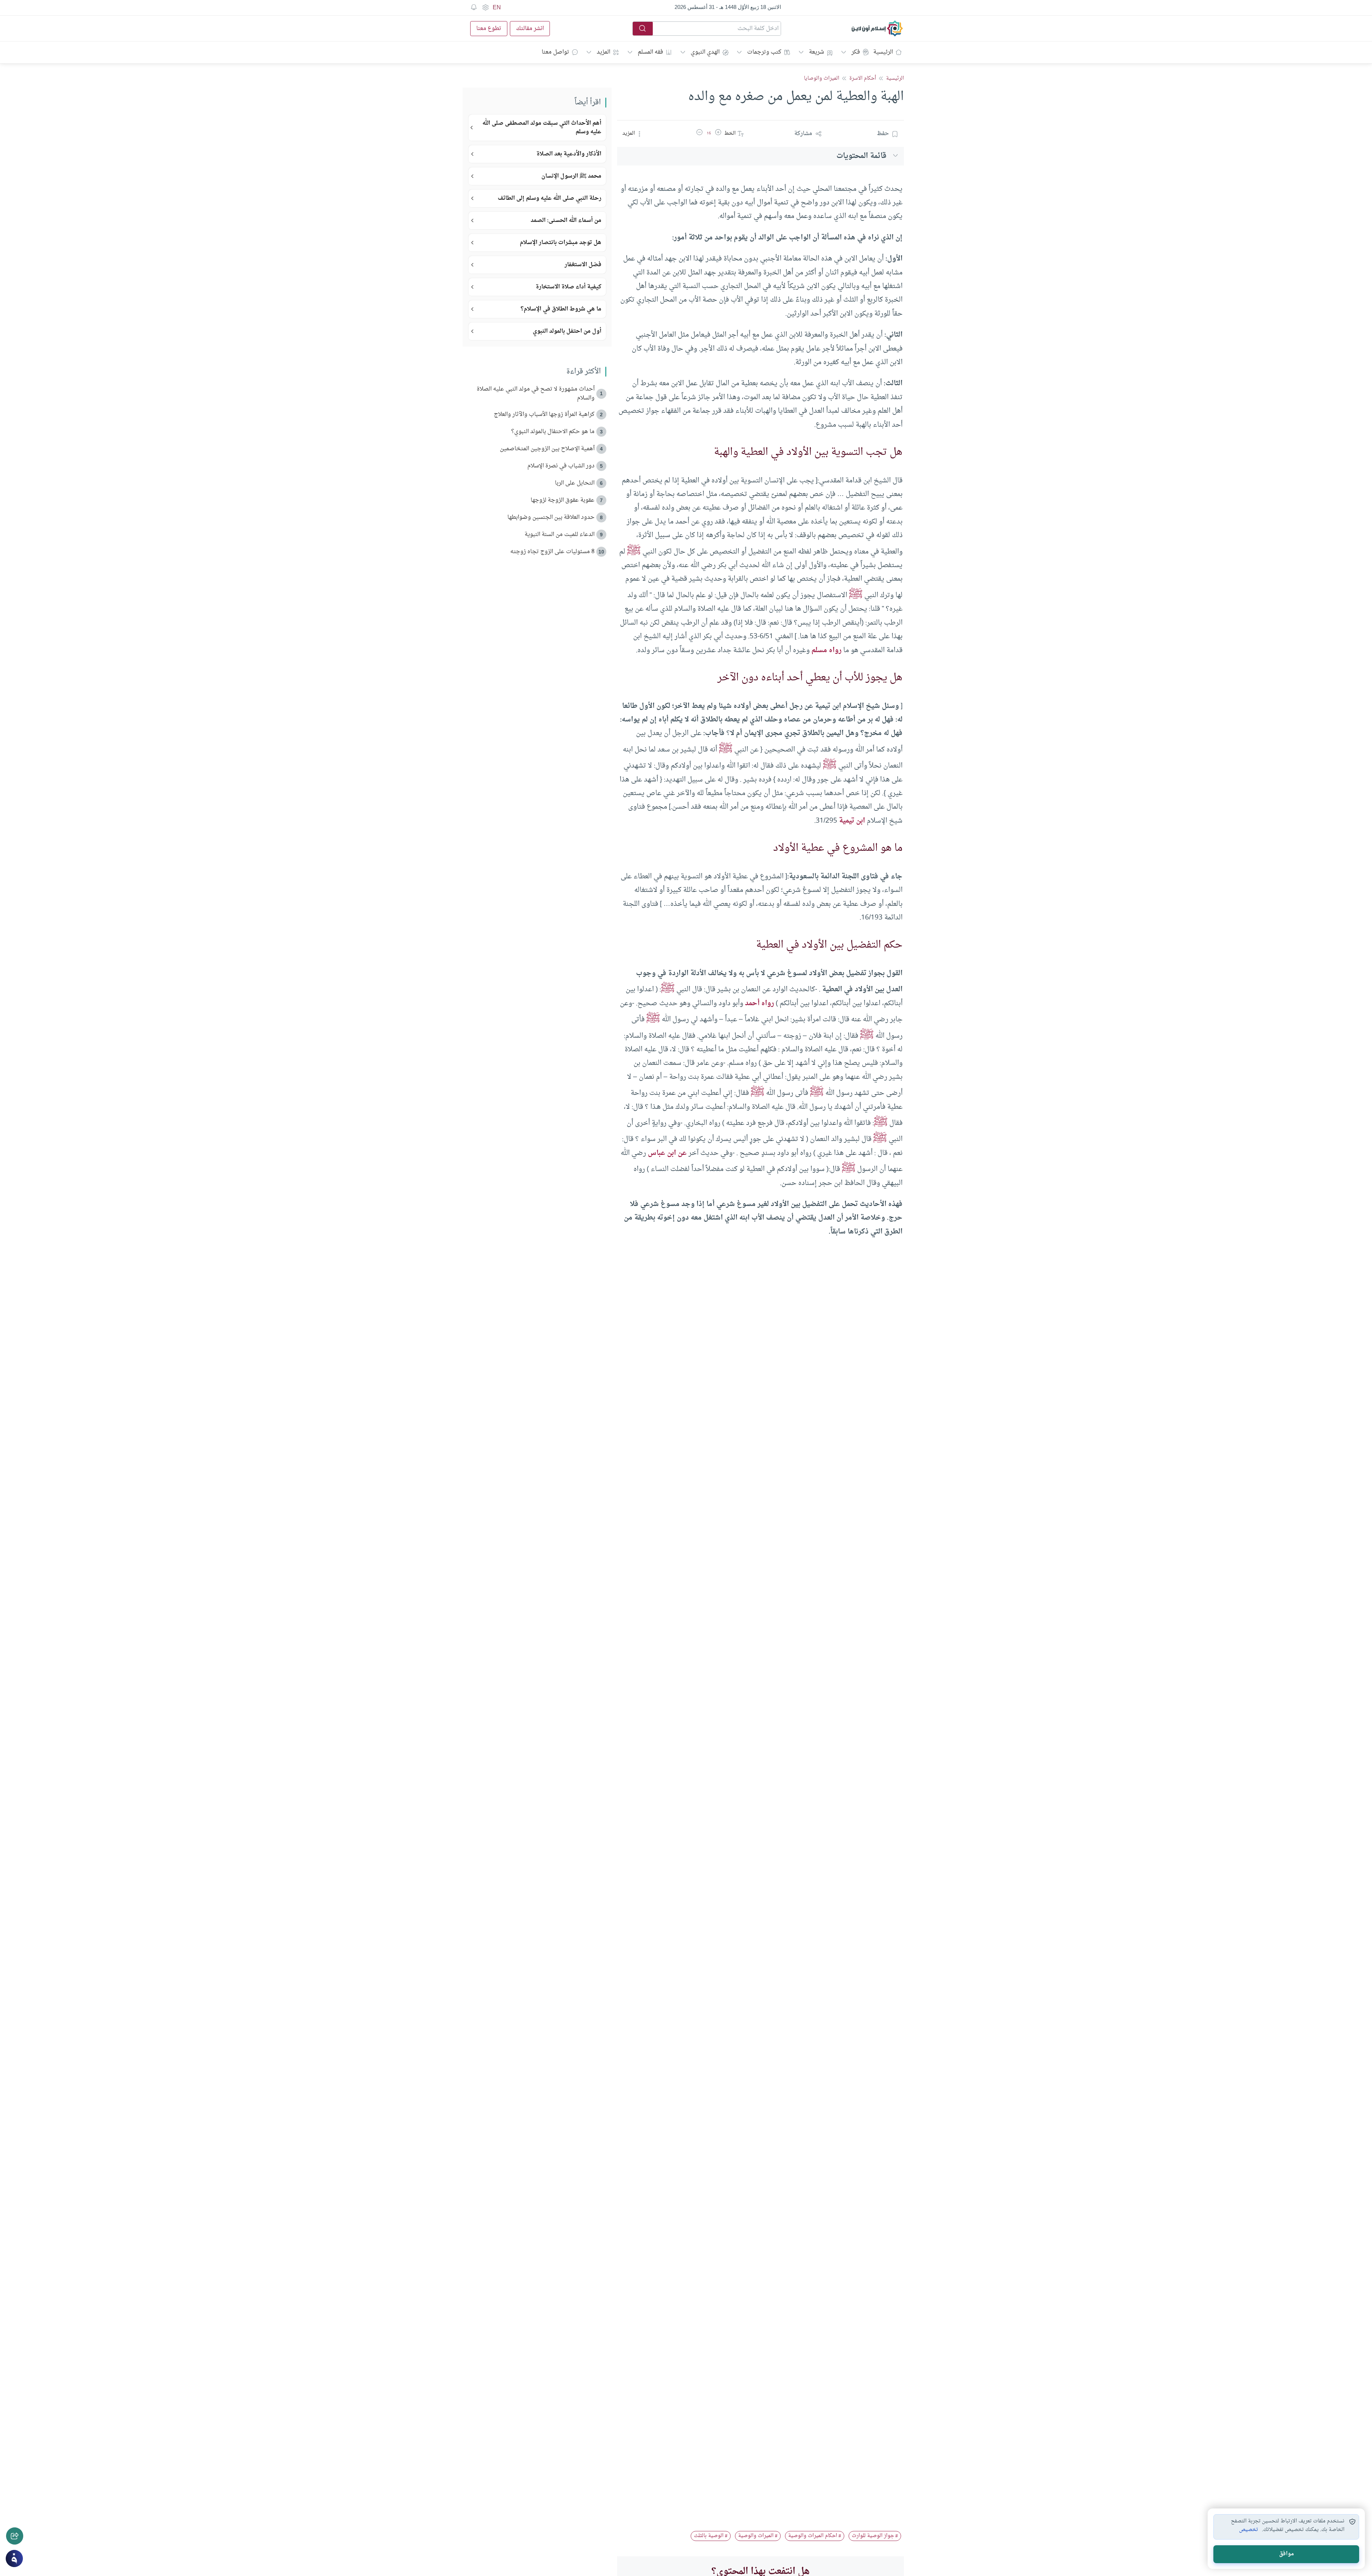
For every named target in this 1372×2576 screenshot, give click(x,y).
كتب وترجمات (764, 52)
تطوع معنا (489, 29)
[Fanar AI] (14, 2558)
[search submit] (643, 29)
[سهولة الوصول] (485, 8)
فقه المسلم (650, 52)
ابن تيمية (852, 821)
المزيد (603, 52)
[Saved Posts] (474, 8)
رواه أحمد (759, 1003)
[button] (718, 134)
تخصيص (1249, 2530)
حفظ (883, 134)
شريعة (816, 52)
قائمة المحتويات (861, 156)
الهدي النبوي (705, 52)
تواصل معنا (555, 52)
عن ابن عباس (667, 1153)
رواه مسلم (826, 650)
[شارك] (15, 2536)
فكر (856, 52)
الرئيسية (883, 52)
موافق (1286, 2554)
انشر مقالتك (530, 29)
